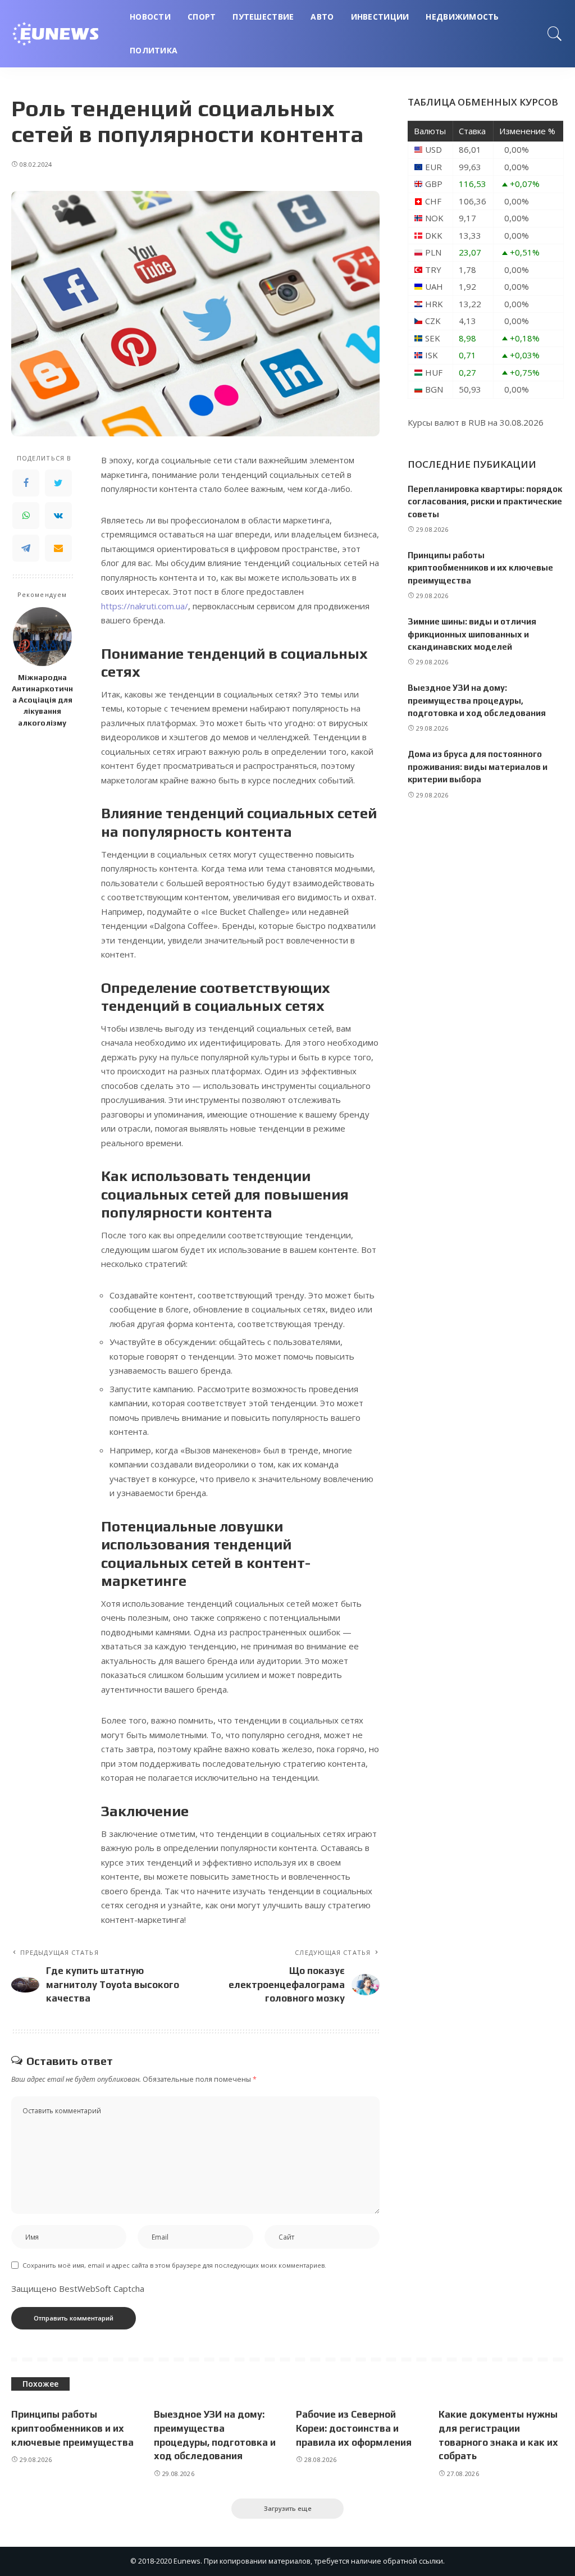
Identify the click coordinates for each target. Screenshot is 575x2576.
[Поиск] (555, 34)
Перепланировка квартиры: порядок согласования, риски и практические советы (485, 501)
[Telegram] (26, 548)
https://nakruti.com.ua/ (145, 606)
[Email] (58, 548)
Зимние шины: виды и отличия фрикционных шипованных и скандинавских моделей (472, 634)
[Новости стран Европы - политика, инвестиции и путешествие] (62, 34)
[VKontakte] (58, 516)
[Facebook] (26, 483)
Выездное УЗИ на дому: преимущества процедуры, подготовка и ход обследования (477, 700)
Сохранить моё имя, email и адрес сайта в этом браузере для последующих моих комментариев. (174, 2265)
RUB (477, 422)
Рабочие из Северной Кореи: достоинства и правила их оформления (354, 2428)
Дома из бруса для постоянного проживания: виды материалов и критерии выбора (478, 767)
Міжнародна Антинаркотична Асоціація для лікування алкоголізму (42, 700)
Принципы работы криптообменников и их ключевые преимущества (480, 568)
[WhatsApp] (26, 516)
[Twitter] (58, 483)
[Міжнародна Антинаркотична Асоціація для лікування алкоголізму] (42, 637)
